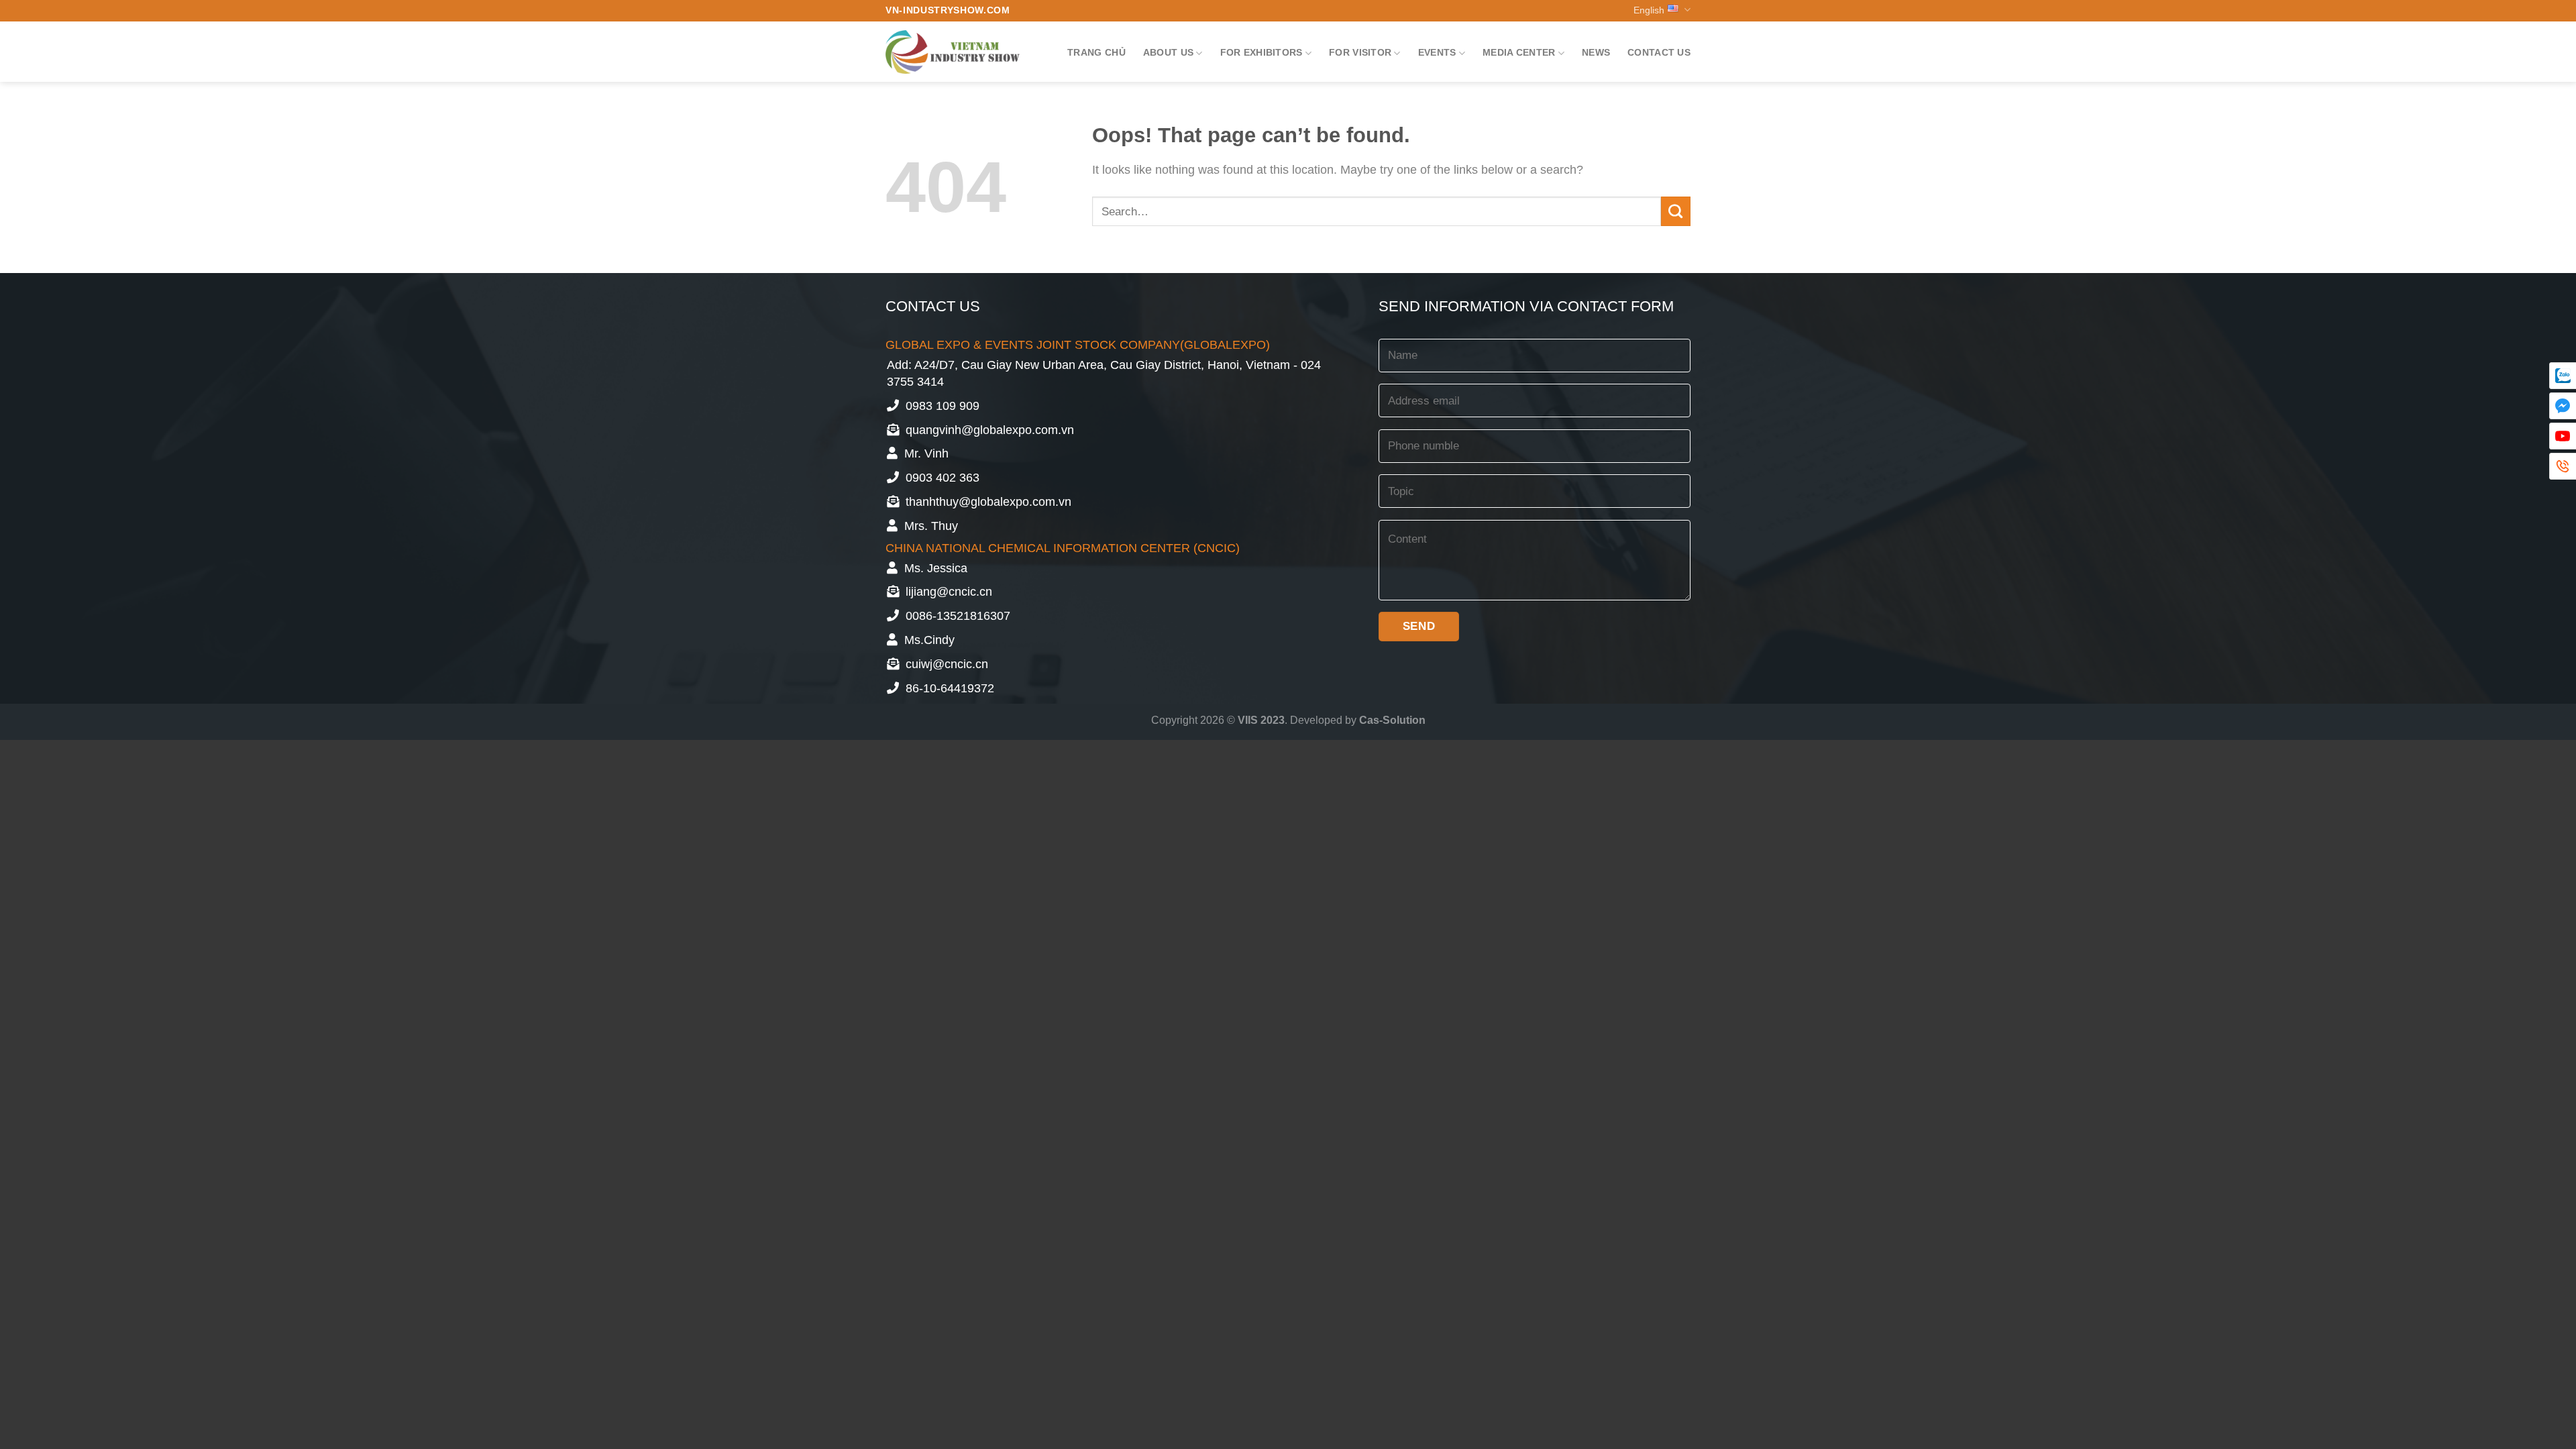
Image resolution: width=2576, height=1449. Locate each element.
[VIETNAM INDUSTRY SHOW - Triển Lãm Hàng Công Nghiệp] (953, 52)
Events (1437, 52)
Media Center (1519, 52)
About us (1168, 52)
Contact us (1659, 52)
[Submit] (1676, 211)
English (1649, 10)
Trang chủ (1096, 52)
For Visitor (1360, 52)
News (1596, 52)
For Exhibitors (1262, 52)
